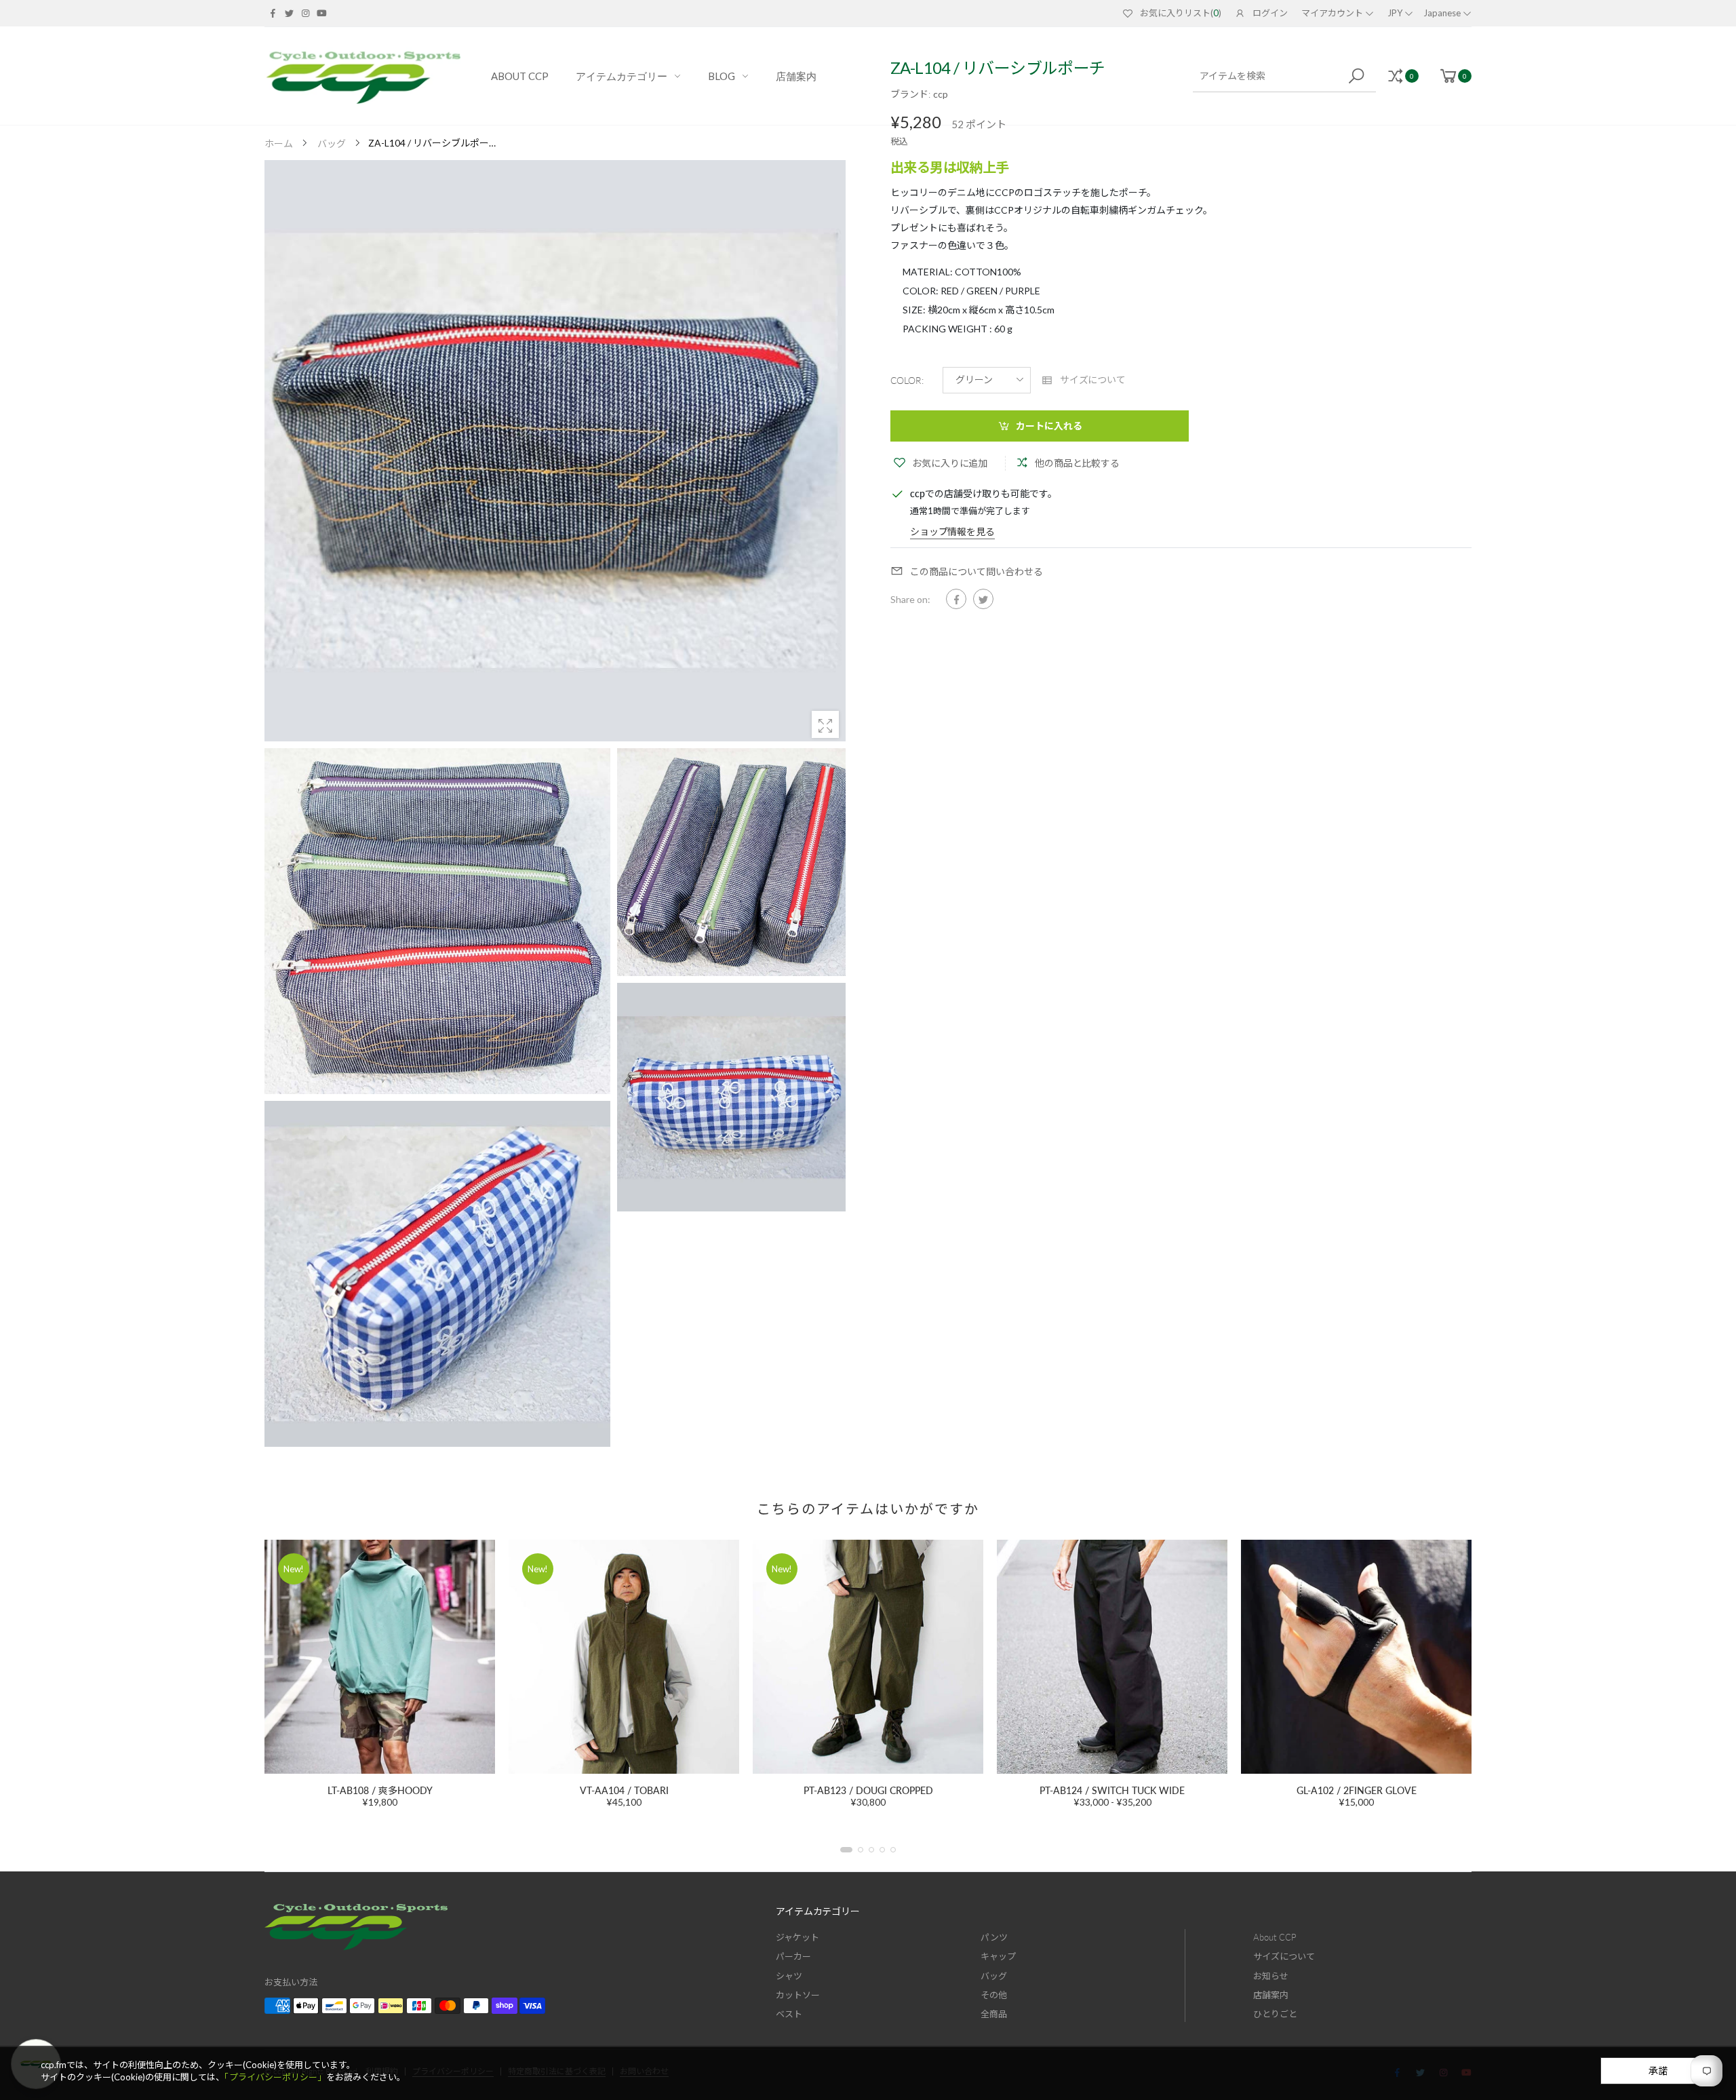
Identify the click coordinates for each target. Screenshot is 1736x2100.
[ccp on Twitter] (289, 13)
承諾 (1658, 2070)
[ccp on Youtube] (322, 13)
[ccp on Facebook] (273, 13)
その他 (994, 1995)
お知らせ (1271, 1976)
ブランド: (912, 94)
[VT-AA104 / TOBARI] (380, 1657)
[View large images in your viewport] (825, 724)
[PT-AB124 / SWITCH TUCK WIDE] (868, 1657)
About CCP (1275, 1937)
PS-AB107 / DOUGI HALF (1356, 1790)
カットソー (798, 1995)
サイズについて (1284, 1956)
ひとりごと (1275, 2014)
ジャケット (797, 1937)
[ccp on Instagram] (305, 13)
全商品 (994, 2014)
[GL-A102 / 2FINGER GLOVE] (1112, 1657)
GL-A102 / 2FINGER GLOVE (1112, 1790)
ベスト (789, 2014)
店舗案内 (1271, 1995)
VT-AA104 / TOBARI (380, 1790)
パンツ (994, 1937)
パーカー (793, 1956)
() (1181, 13)
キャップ (998, 1956)
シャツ (789, 1976)
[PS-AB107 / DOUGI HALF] (1356, 1657)
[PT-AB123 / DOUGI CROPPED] (624, 1657)
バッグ (994, 1976)
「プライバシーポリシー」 (275, 2077)
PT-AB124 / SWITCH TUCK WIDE (868, 1790)
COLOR (907, 380)
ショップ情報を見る (952, 531)
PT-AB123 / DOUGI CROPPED (624, 1790)
